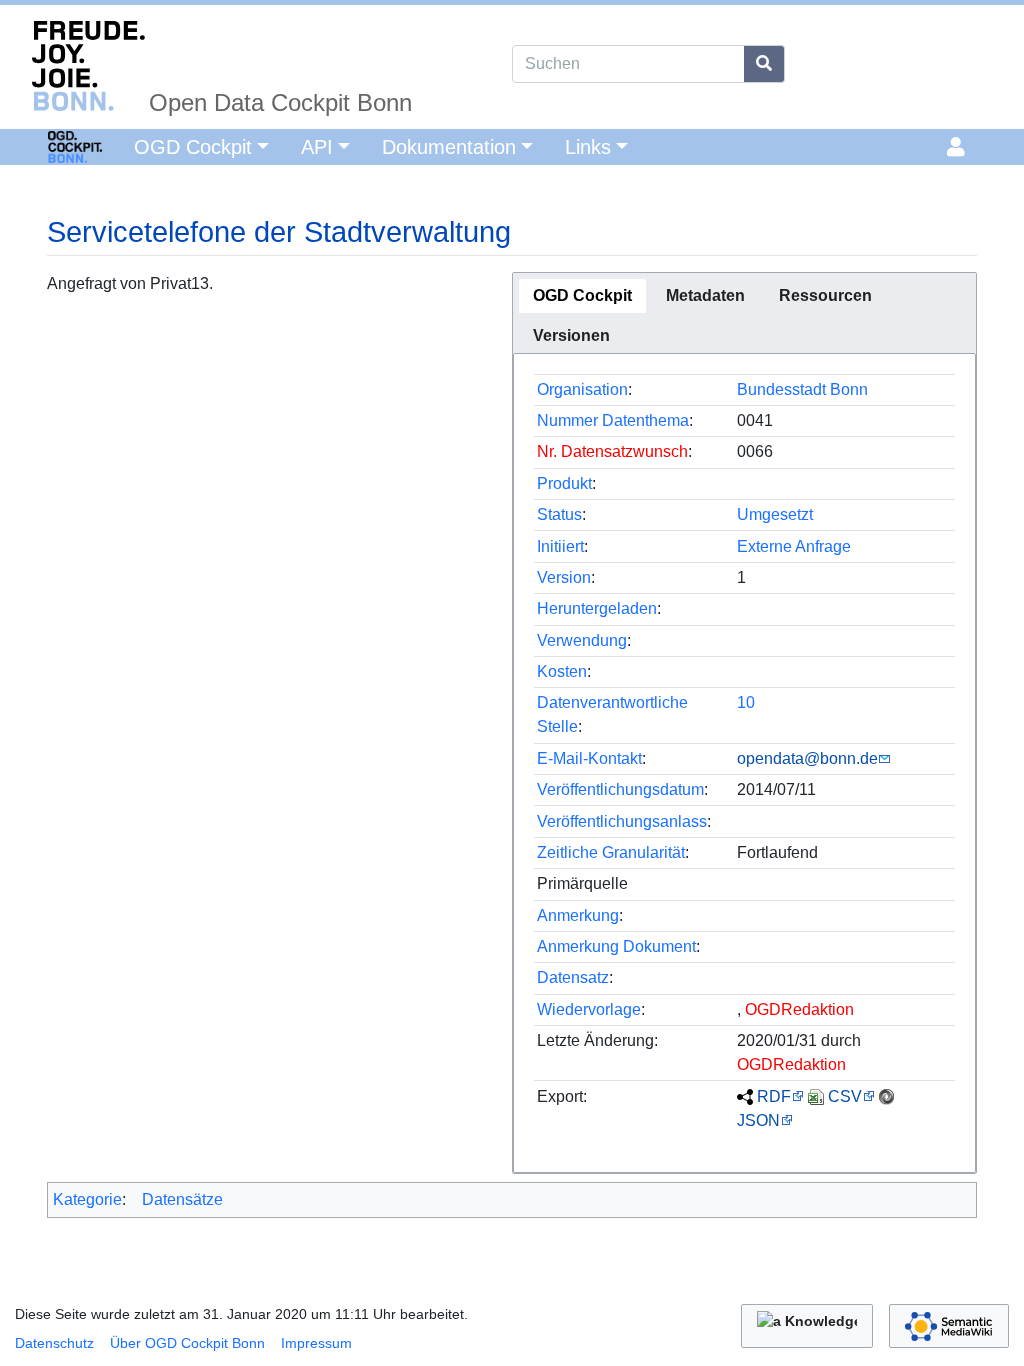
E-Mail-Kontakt (589, 758)
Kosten (562, 671)
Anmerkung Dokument (616, 946)
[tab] (582, 296)
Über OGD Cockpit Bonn (187, 1343)
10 (746, 702)
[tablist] (744, 313)
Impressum (316, 1343)
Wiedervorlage (589, 1009)
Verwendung (582, 640)
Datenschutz (54, 1343)
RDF (774, 1096)
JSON (758, 1120)
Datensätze (182, 1199)
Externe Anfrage (794, 546)
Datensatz (573, 977)
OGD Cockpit (193, 147)
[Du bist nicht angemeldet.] (959, 147)
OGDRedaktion (799, 1009)
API (317, 147)
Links (588, 147)
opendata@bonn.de (807, 758)
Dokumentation (449, 147)
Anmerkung (578, 915)
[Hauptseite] (51, 145)
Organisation (582, 389)
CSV (845, 1096)
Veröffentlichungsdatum (620, 789)
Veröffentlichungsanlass (622, 821)
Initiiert (560, 546)
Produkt (564, 483)
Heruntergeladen (597, 608)
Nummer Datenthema (613, 420)
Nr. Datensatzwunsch (612, 451)
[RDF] (745, 1096)
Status (559, 514)
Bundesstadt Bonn (802, 389)
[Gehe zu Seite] (764, 64)
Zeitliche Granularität (611, 852)
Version (564, 577)
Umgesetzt (775, 514)
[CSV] (816, 1096)
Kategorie (87, 1199)
